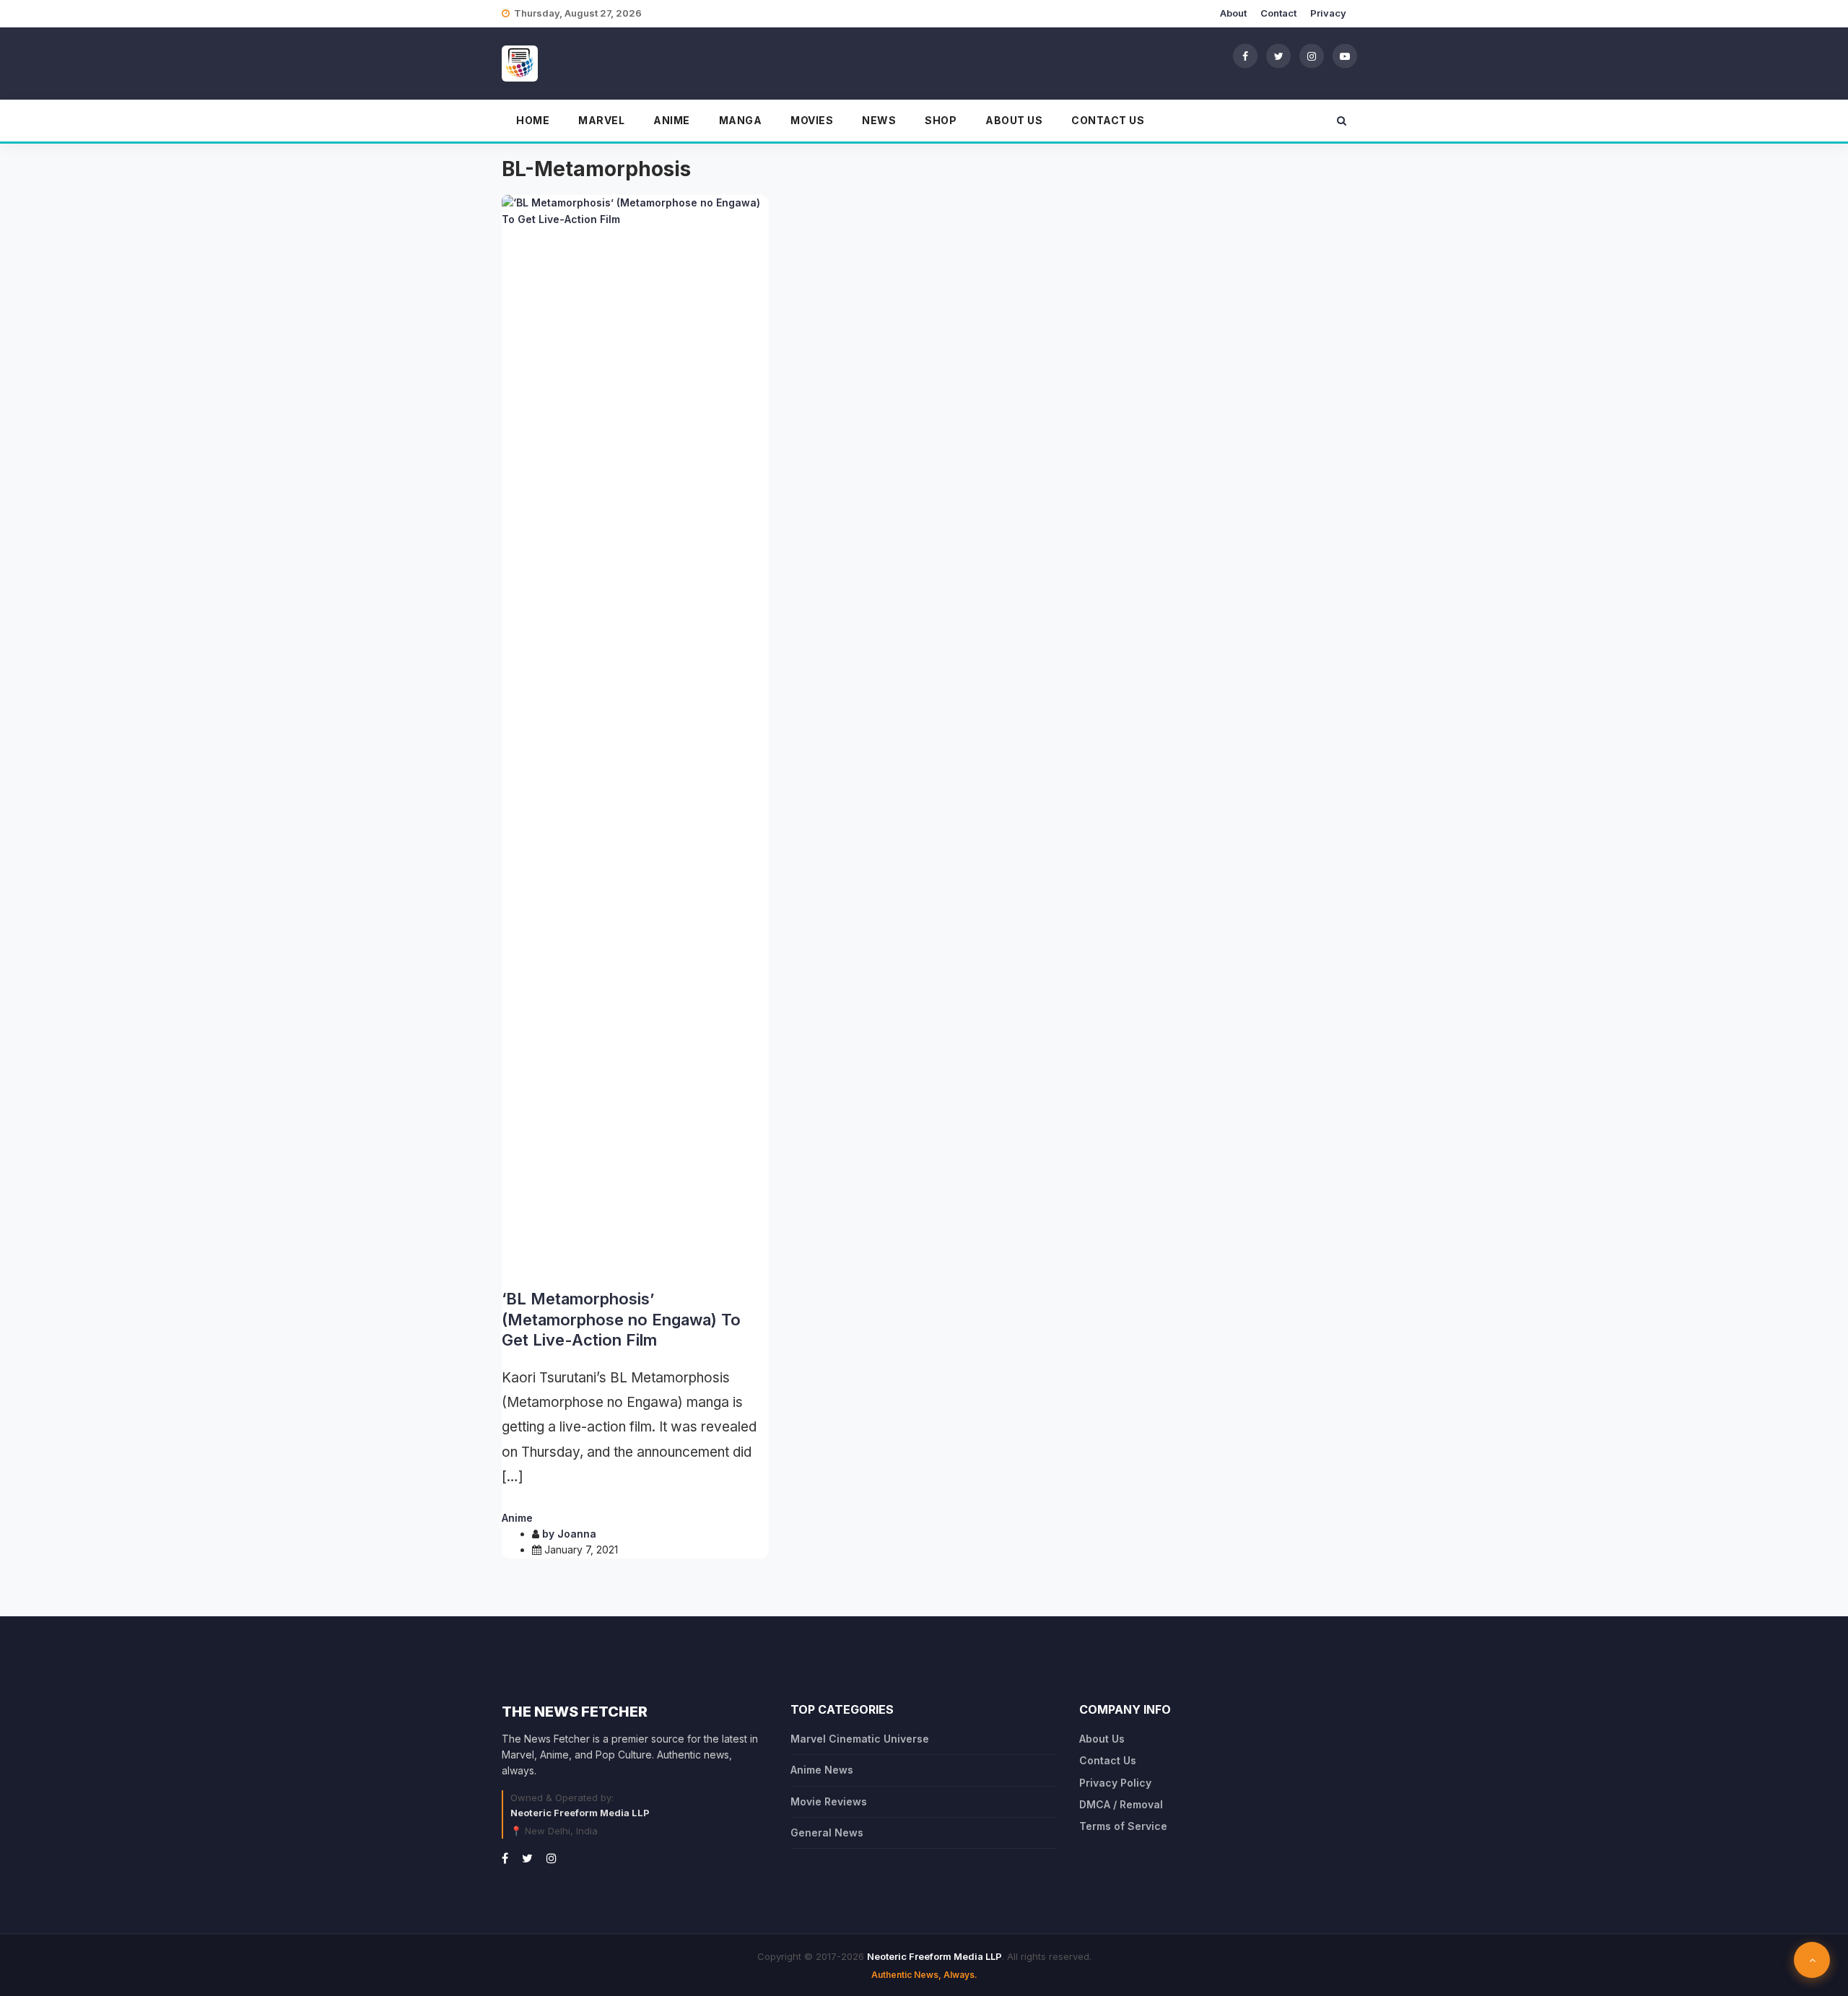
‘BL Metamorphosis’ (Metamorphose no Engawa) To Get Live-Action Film (621, 1319)
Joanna (577, 1534)
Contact (1278, 13)
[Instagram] (1312, 56)
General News (827, 1832)
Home (533, 120)
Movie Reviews (829, 1801)
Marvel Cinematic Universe (860, 1739)
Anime (672, 120)
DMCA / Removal (1121, 1804)
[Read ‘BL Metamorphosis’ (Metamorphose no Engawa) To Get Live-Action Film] (635, 736)
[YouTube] (1345, 56)
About (1233, 13)
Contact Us (1108, 120)
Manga (741, 120)
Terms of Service (1123, 1826)
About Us (1014, 120)
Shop (941, 120)
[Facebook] (1245, 56)
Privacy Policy (1115, 1783)
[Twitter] (1278, 56)
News (879, 120)
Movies (812, 120)
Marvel (601, 120)
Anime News (822, 1770)
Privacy (1328, 13)
